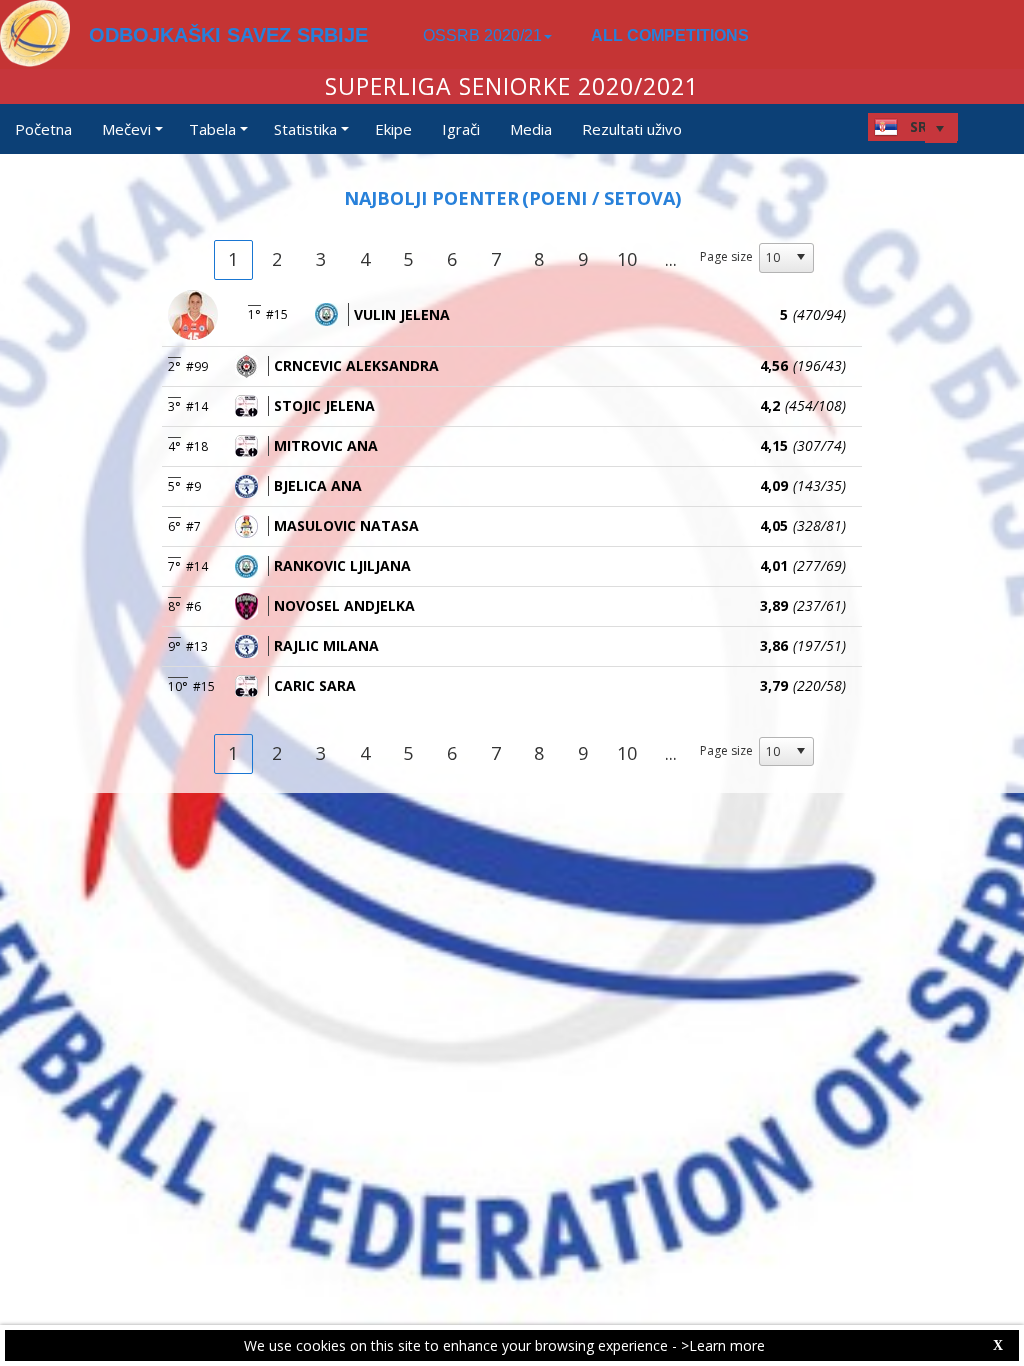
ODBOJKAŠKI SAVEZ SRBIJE (228, 35)
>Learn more (723, 1345)
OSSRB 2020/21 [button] (482, 35)
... (671, 259)
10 (627, 259)
